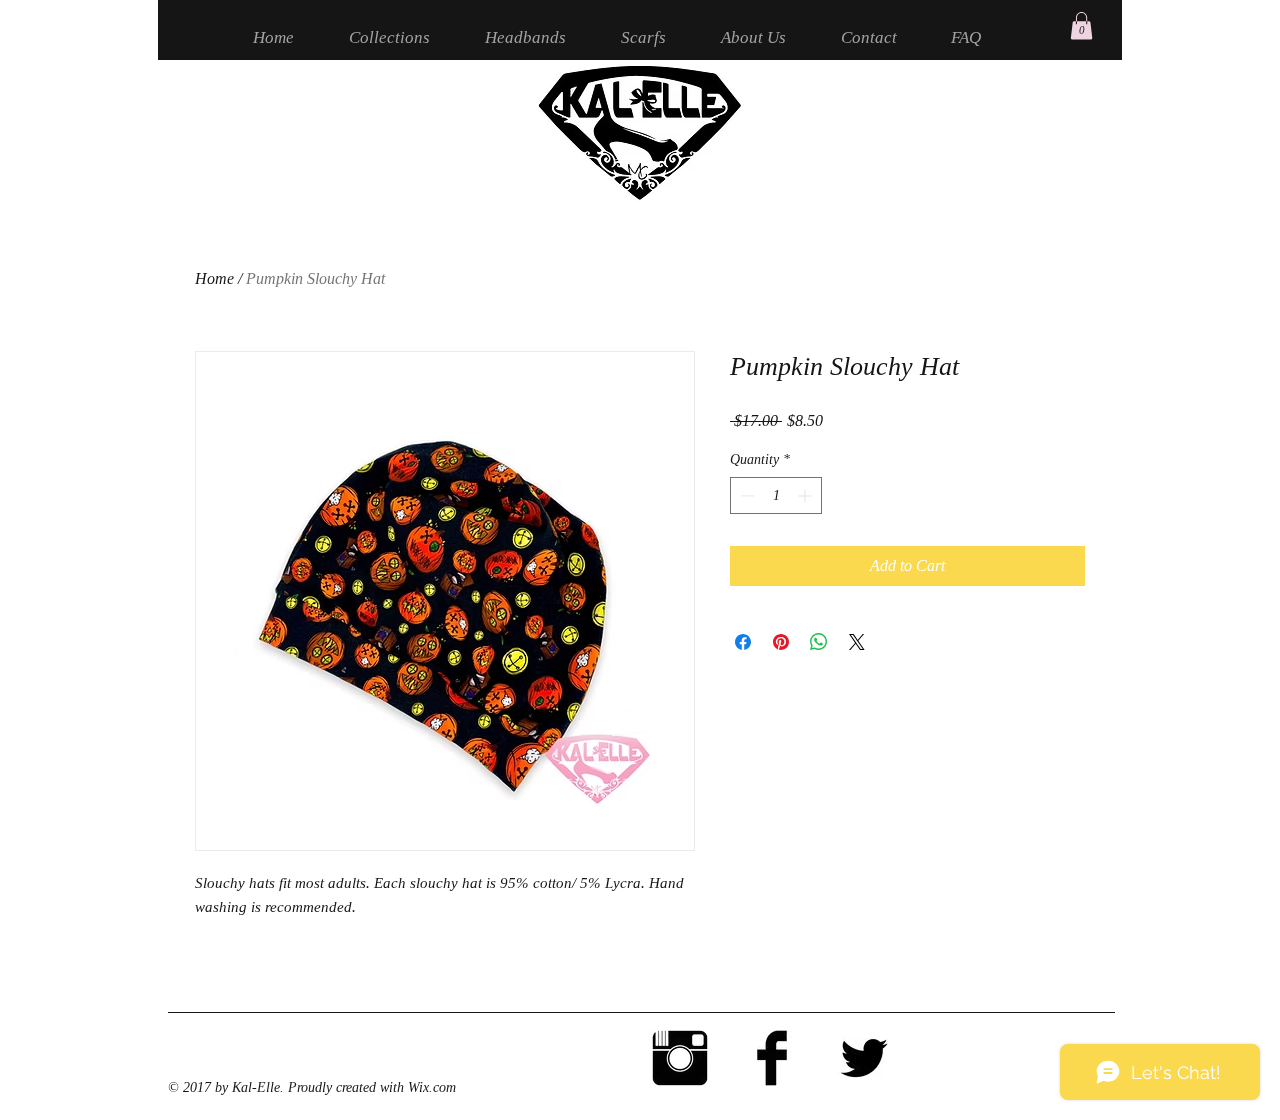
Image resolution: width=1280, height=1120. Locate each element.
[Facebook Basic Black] (772, 1058)
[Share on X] (857, 642)
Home (214, 278)
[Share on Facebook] (743, 642)
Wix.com (432, 1087)
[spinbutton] (776, 495)
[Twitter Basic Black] (864, 1058)
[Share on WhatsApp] (819, 642)
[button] (1081, 25)
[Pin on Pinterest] (781, 642)
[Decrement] (745, 495)
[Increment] (806, 495)
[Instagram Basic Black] (680, 1058)
